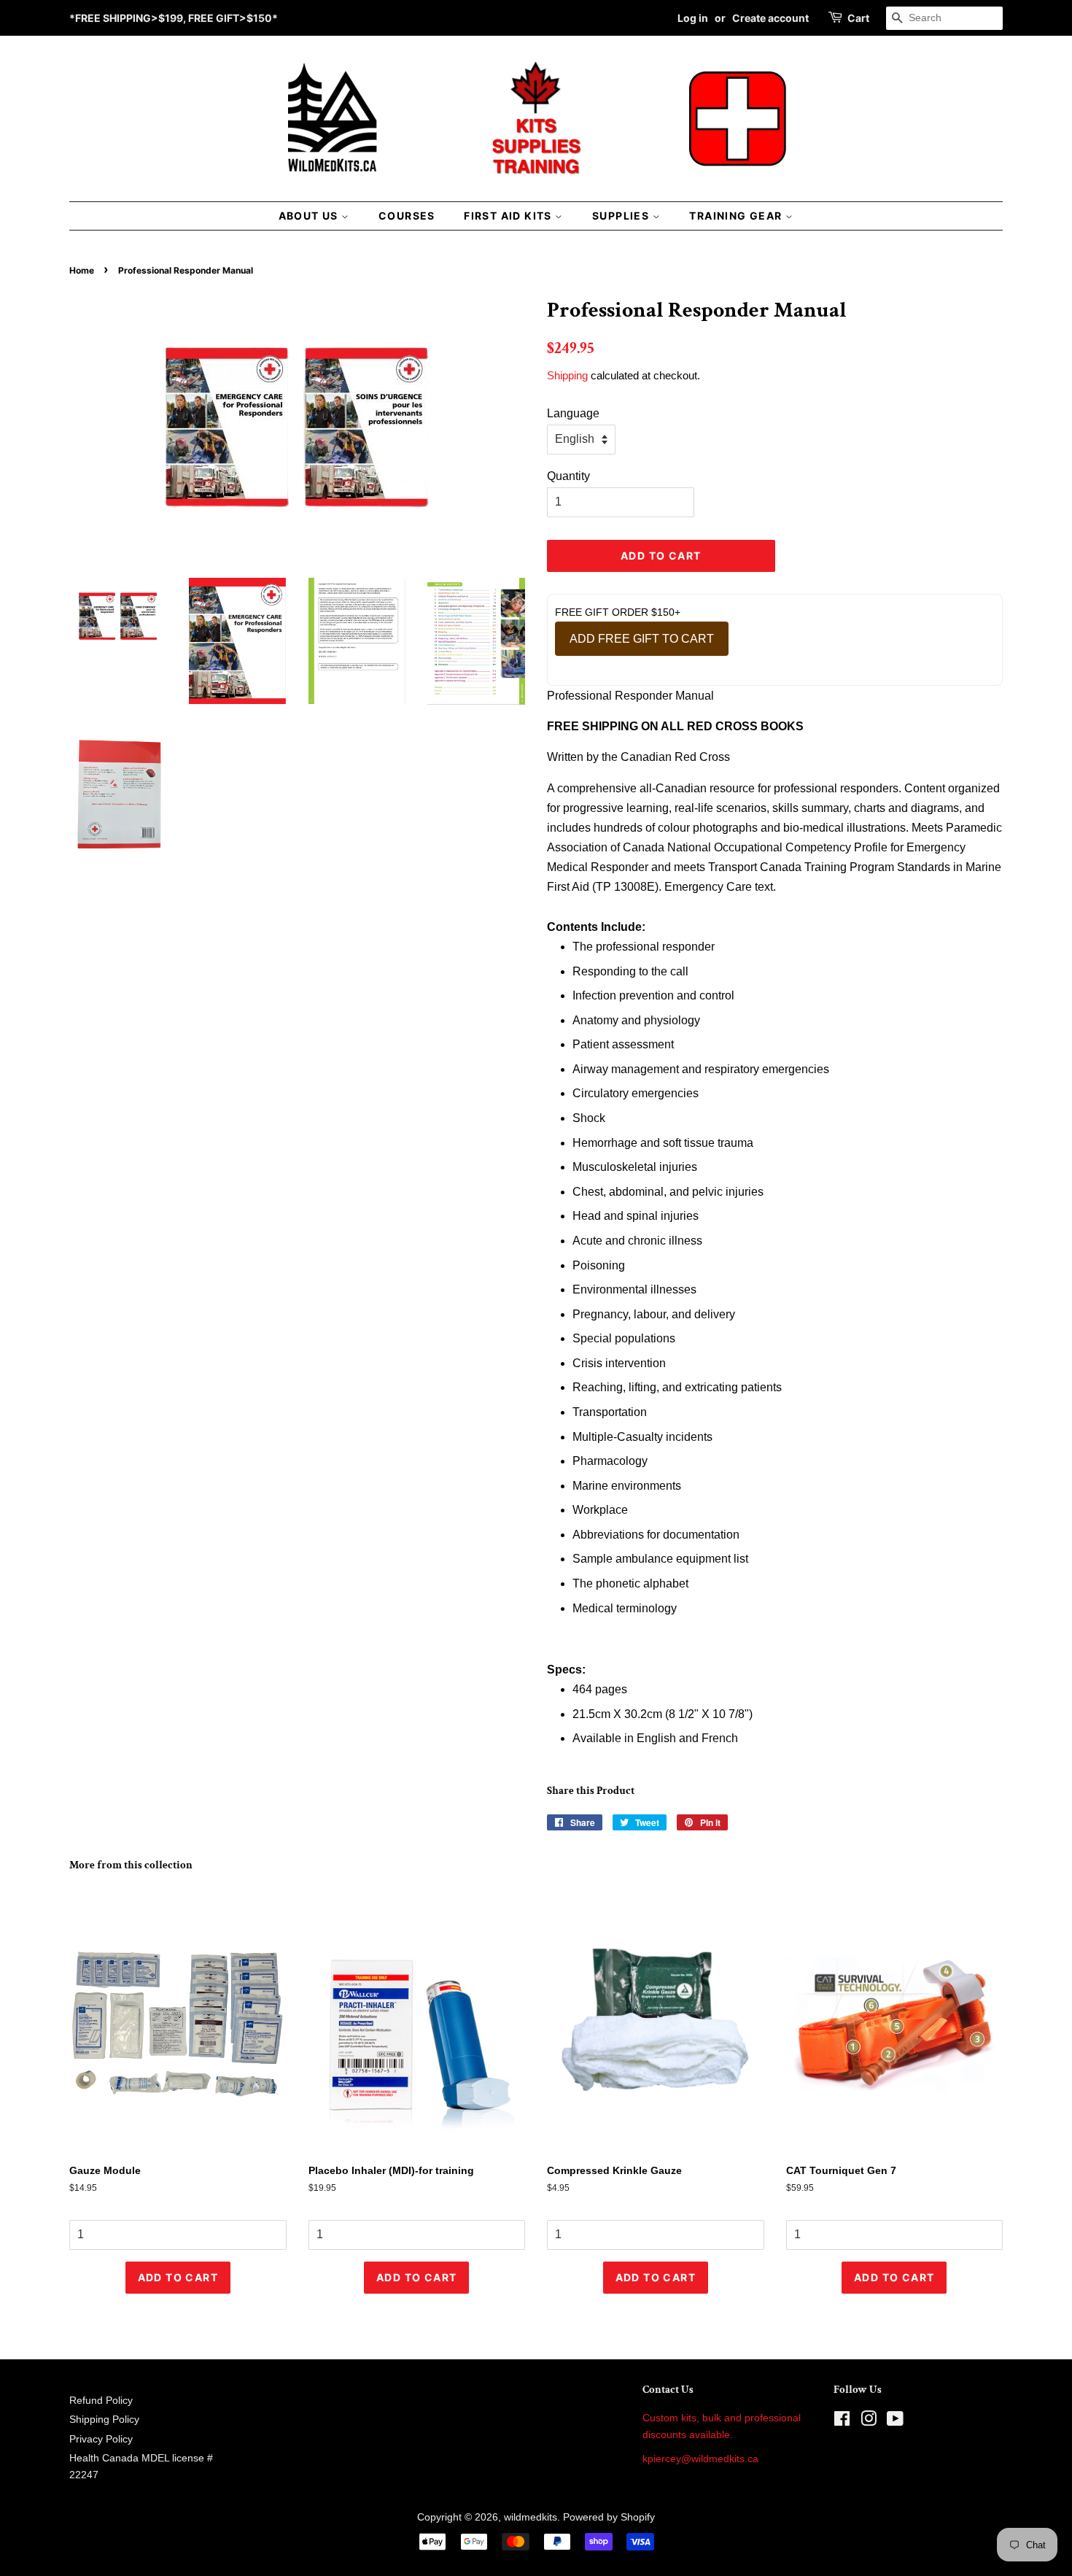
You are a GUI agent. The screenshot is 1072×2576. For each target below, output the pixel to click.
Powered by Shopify (609, 2517)
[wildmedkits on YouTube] (895, 2422)
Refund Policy (101, 2401)
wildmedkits (531, 2517)
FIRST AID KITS (509, 216)
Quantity (568, 476)
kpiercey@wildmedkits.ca (700, 2459)
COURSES (407, 216)
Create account (770, 18)
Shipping (567, 375)
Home (82, 270)
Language (573, 413)
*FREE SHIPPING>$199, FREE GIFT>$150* (174, 18)
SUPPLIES (622, 216)
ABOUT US (310, 216)
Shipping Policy (104, 2420)
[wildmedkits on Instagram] (869, 2422)
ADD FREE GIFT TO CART (642, 639)
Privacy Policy (101, 2439)
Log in (693, 18)
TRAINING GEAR (737, 216)
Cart (858, 18)
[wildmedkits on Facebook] (842, 2422)
